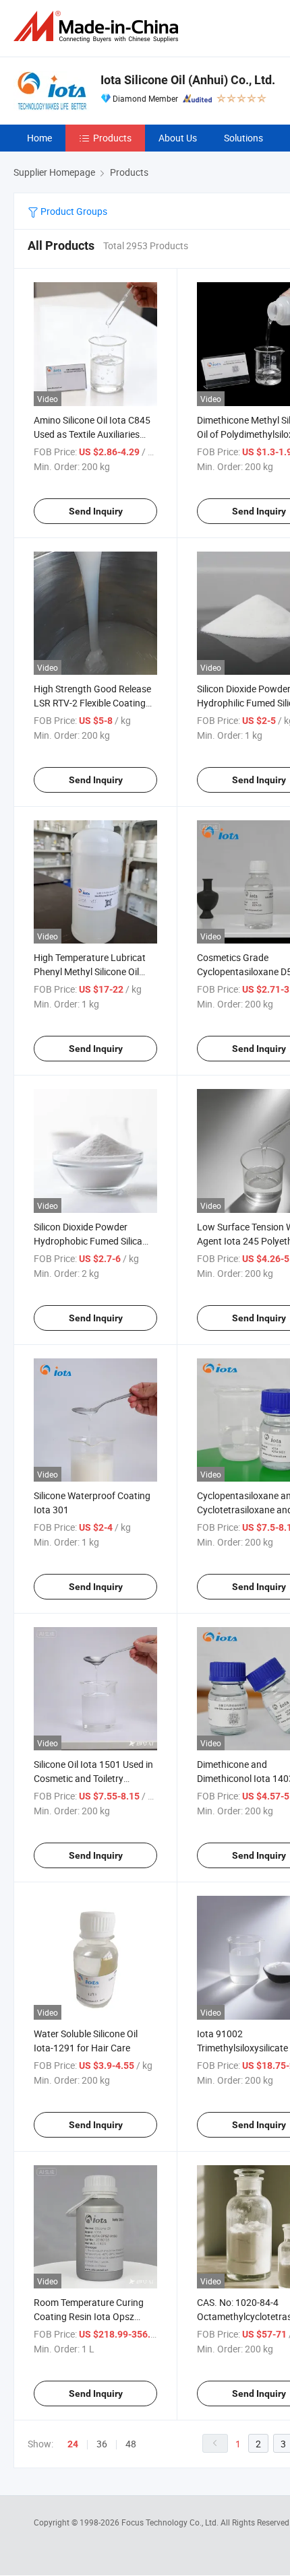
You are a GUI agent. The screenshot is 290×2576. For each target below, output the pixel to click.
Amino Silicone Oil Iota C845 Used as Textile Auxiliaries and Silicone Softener (92, 434)
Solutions (243, 138)
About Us (178, 138)
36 (102, 2444)
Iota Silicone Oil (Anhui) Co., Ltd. (188, 80)
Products (112, 138)
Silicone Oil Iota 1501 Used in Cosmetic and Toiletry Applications (93, 1778)
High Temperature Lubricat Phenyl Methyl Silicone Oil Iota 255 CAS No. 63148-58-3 (95, 971)
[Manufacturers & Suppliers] (98, 27)
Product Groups (73, 211)
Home (39, 138)
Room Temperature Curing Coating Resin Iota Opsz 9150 (89, 2316)
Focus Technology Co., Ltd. (171, 2522)
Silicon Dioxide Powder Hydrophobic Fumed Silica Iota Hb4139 (88, 1241)
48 (131, 2444)
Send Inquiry (96, 511)
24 (73, 2444)
